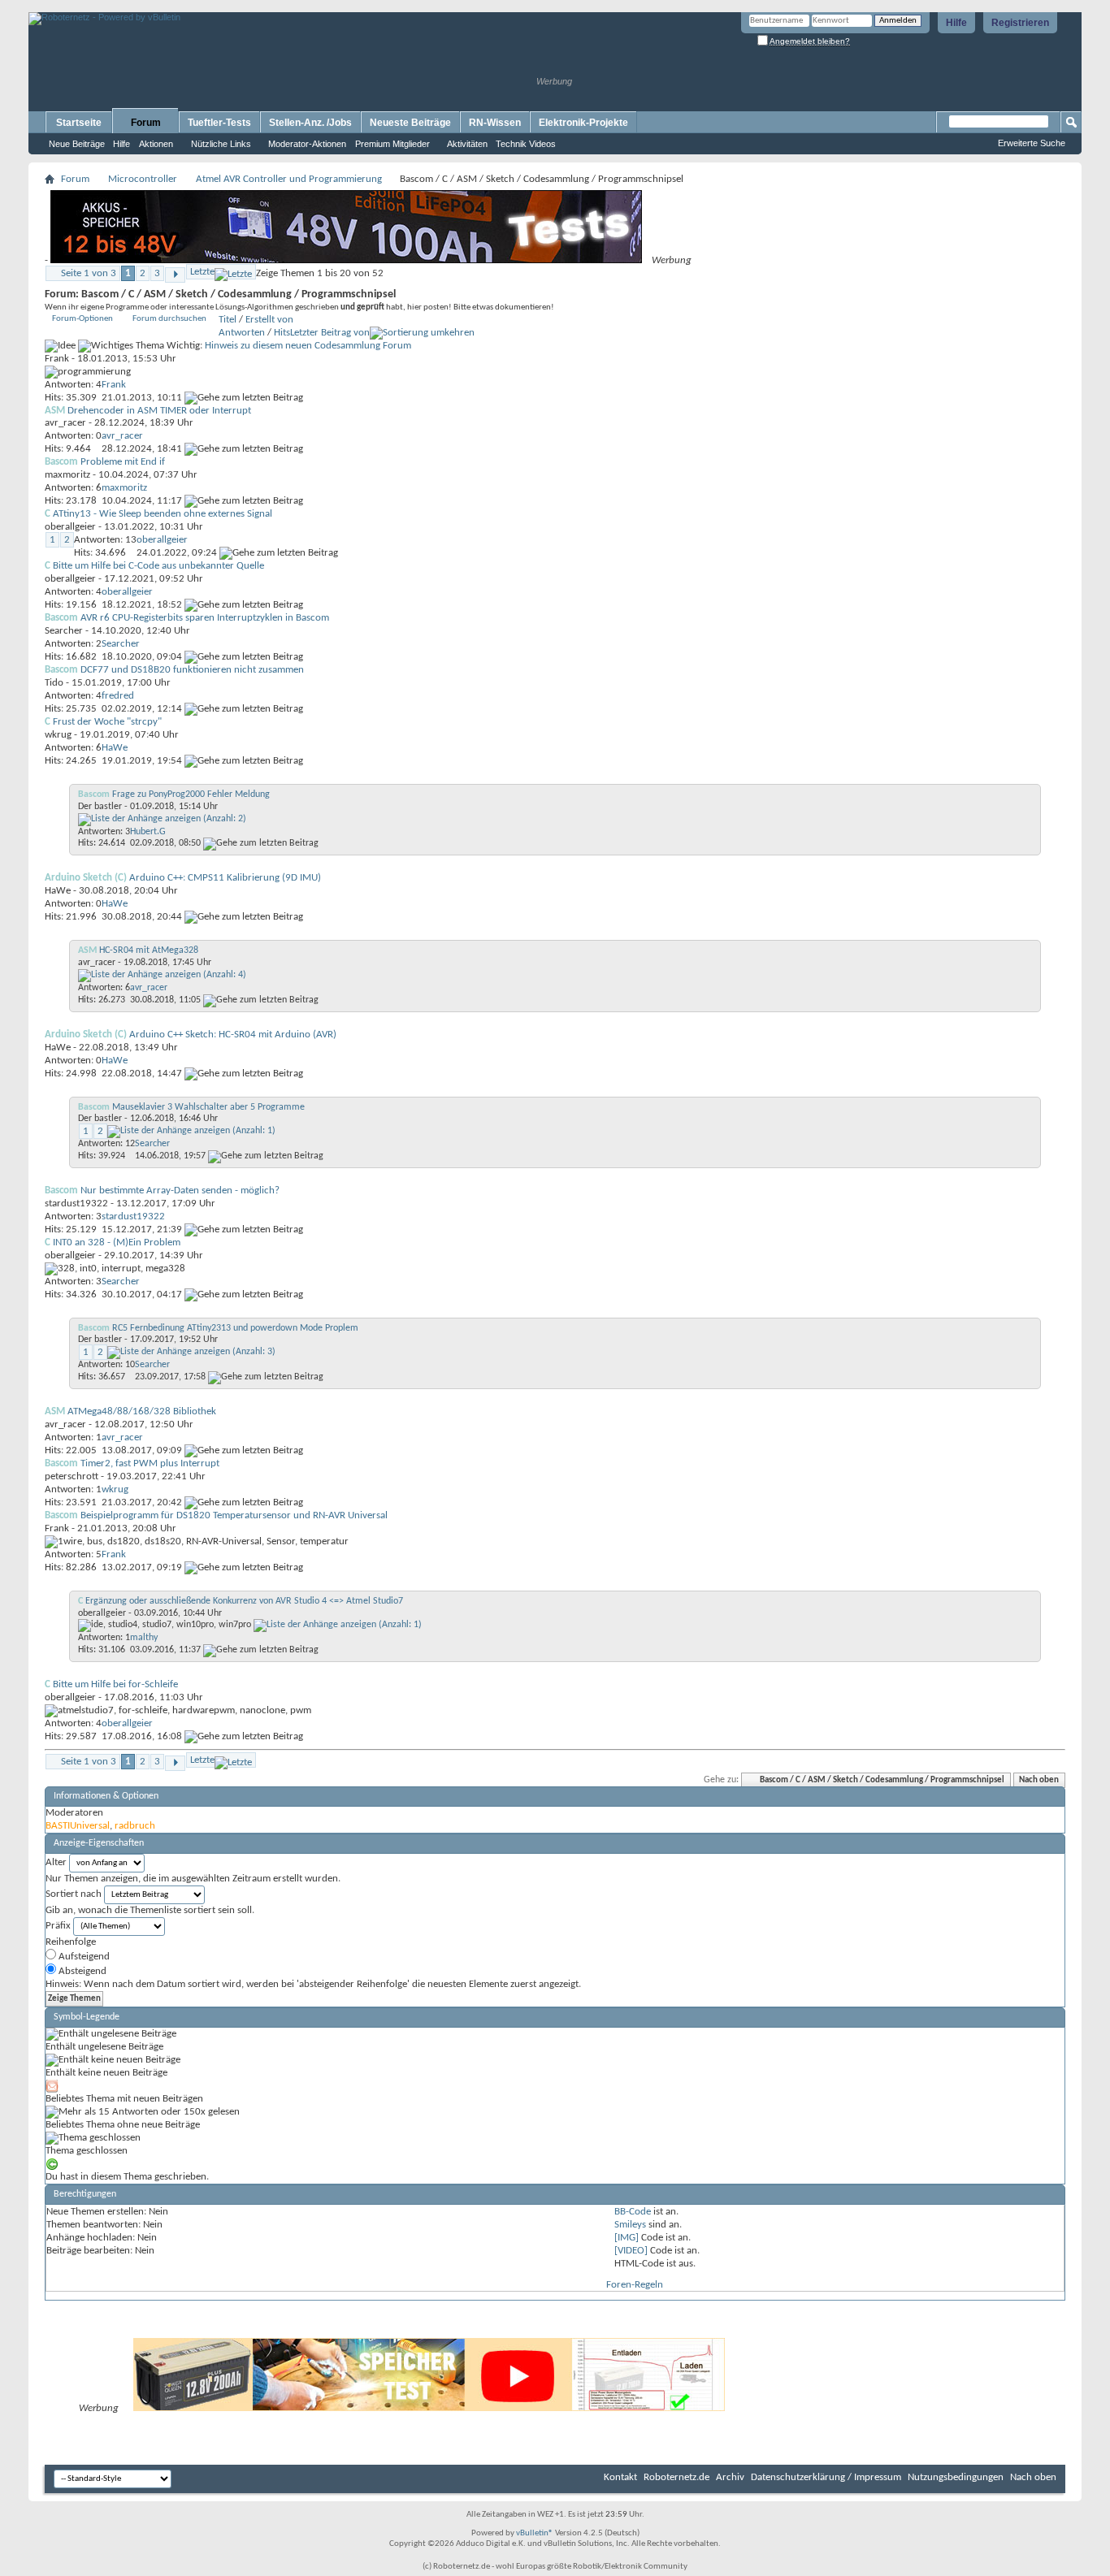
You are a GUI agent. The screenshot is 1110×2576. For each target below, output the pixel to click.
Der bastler (100, 807)
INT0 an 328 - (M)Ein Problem (117, 1243)
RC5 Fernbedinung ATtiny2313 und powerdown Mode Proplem (235, 1328)
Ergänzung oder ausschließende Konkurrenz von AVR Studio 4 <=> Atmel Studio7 (244, 1601)
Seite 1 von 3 (89, 273)
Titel (228, 320)
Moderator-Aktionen (307, 144)
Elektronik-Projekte (583, 123)
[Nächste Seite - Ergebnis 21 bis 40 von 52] (175, 275)
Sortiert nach (74, 1894)
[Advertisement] (219, 6)
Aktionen (156, 144)
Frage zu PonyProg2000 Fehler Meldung (191, 794)
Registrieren (1020, 23)
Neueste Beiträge (410, 123)
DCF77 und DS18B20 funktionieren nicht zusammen (192, 670)
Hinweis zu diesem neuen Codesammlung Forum (308, 346)
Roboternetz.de (676, 2477)
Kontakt (620, 2477)
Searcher (64, 631)
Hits (282, 333)
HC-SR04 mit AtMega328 (149, 950)
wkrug (58, 735)
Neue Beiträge (77, 144)
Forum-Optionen (82, 319)
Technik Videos (526, 144)
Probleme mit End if (123, 462)
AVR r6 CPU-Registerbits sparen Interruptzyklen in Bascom (205, 618)
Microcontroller (143, 179)
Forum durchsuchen (169, 319)
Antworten (242, 333)
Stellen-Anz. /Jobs (310, 123)
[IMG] (627, 2238)
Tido (54, 683)
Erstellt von (269, 320)
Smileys (630, 2225)
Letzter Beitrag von (330, 333)
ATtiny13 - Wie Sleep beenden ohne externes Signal (163, 514)
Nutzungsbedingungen (956, 2477)
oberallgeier (70, 527)
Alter (56, 1862)
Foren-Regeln (635, 2285)
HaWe (58, 891)
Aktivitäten (467, 144)
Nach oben (1039, 1780)
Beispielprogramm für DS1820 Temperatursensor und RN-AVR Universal (234, 1515)
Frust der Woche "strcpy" (107, 722)
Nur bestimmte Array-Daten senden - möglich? (180, 1191)
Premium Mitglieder (392, 144)
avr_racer (65, 423)
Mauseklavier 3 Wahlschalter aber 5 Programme (208, 1107)
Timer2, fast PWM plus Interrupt (150, 1463)
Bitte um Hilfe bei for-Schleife (115, 1684)
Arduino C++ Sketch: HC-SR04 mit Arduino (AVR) (233, 1035)
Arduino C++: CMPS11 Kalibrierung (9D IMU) (225, 878)
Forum (146, 123)
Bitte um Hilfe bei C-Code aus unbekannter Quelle (158, 566)
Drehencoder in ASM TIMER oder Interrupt (159, 411)
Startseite (79, 123)
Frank (57, 359)
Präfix (58, 1926)
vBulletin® (535, 2533)
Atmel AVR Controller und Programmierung (289, 179)
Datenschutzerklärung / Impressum (826, 2477)
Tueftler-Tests (219, 123)
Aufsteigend (83, 1957)
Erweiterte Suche (1032, 143)
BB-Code (633, 2212)
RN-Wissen (495, 123)
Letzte (202, 272)
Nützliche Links (221, 144)
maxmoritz (67, 475)
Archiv (730, 2477)
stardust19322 (76, 1204)
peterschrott (72, 1476)
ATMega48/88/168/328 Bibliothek (142, 1411)
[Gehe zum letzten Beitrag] (244, 398)
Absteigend (81, 1971)
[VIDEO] (631, 2251)
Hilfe (956, 23)
